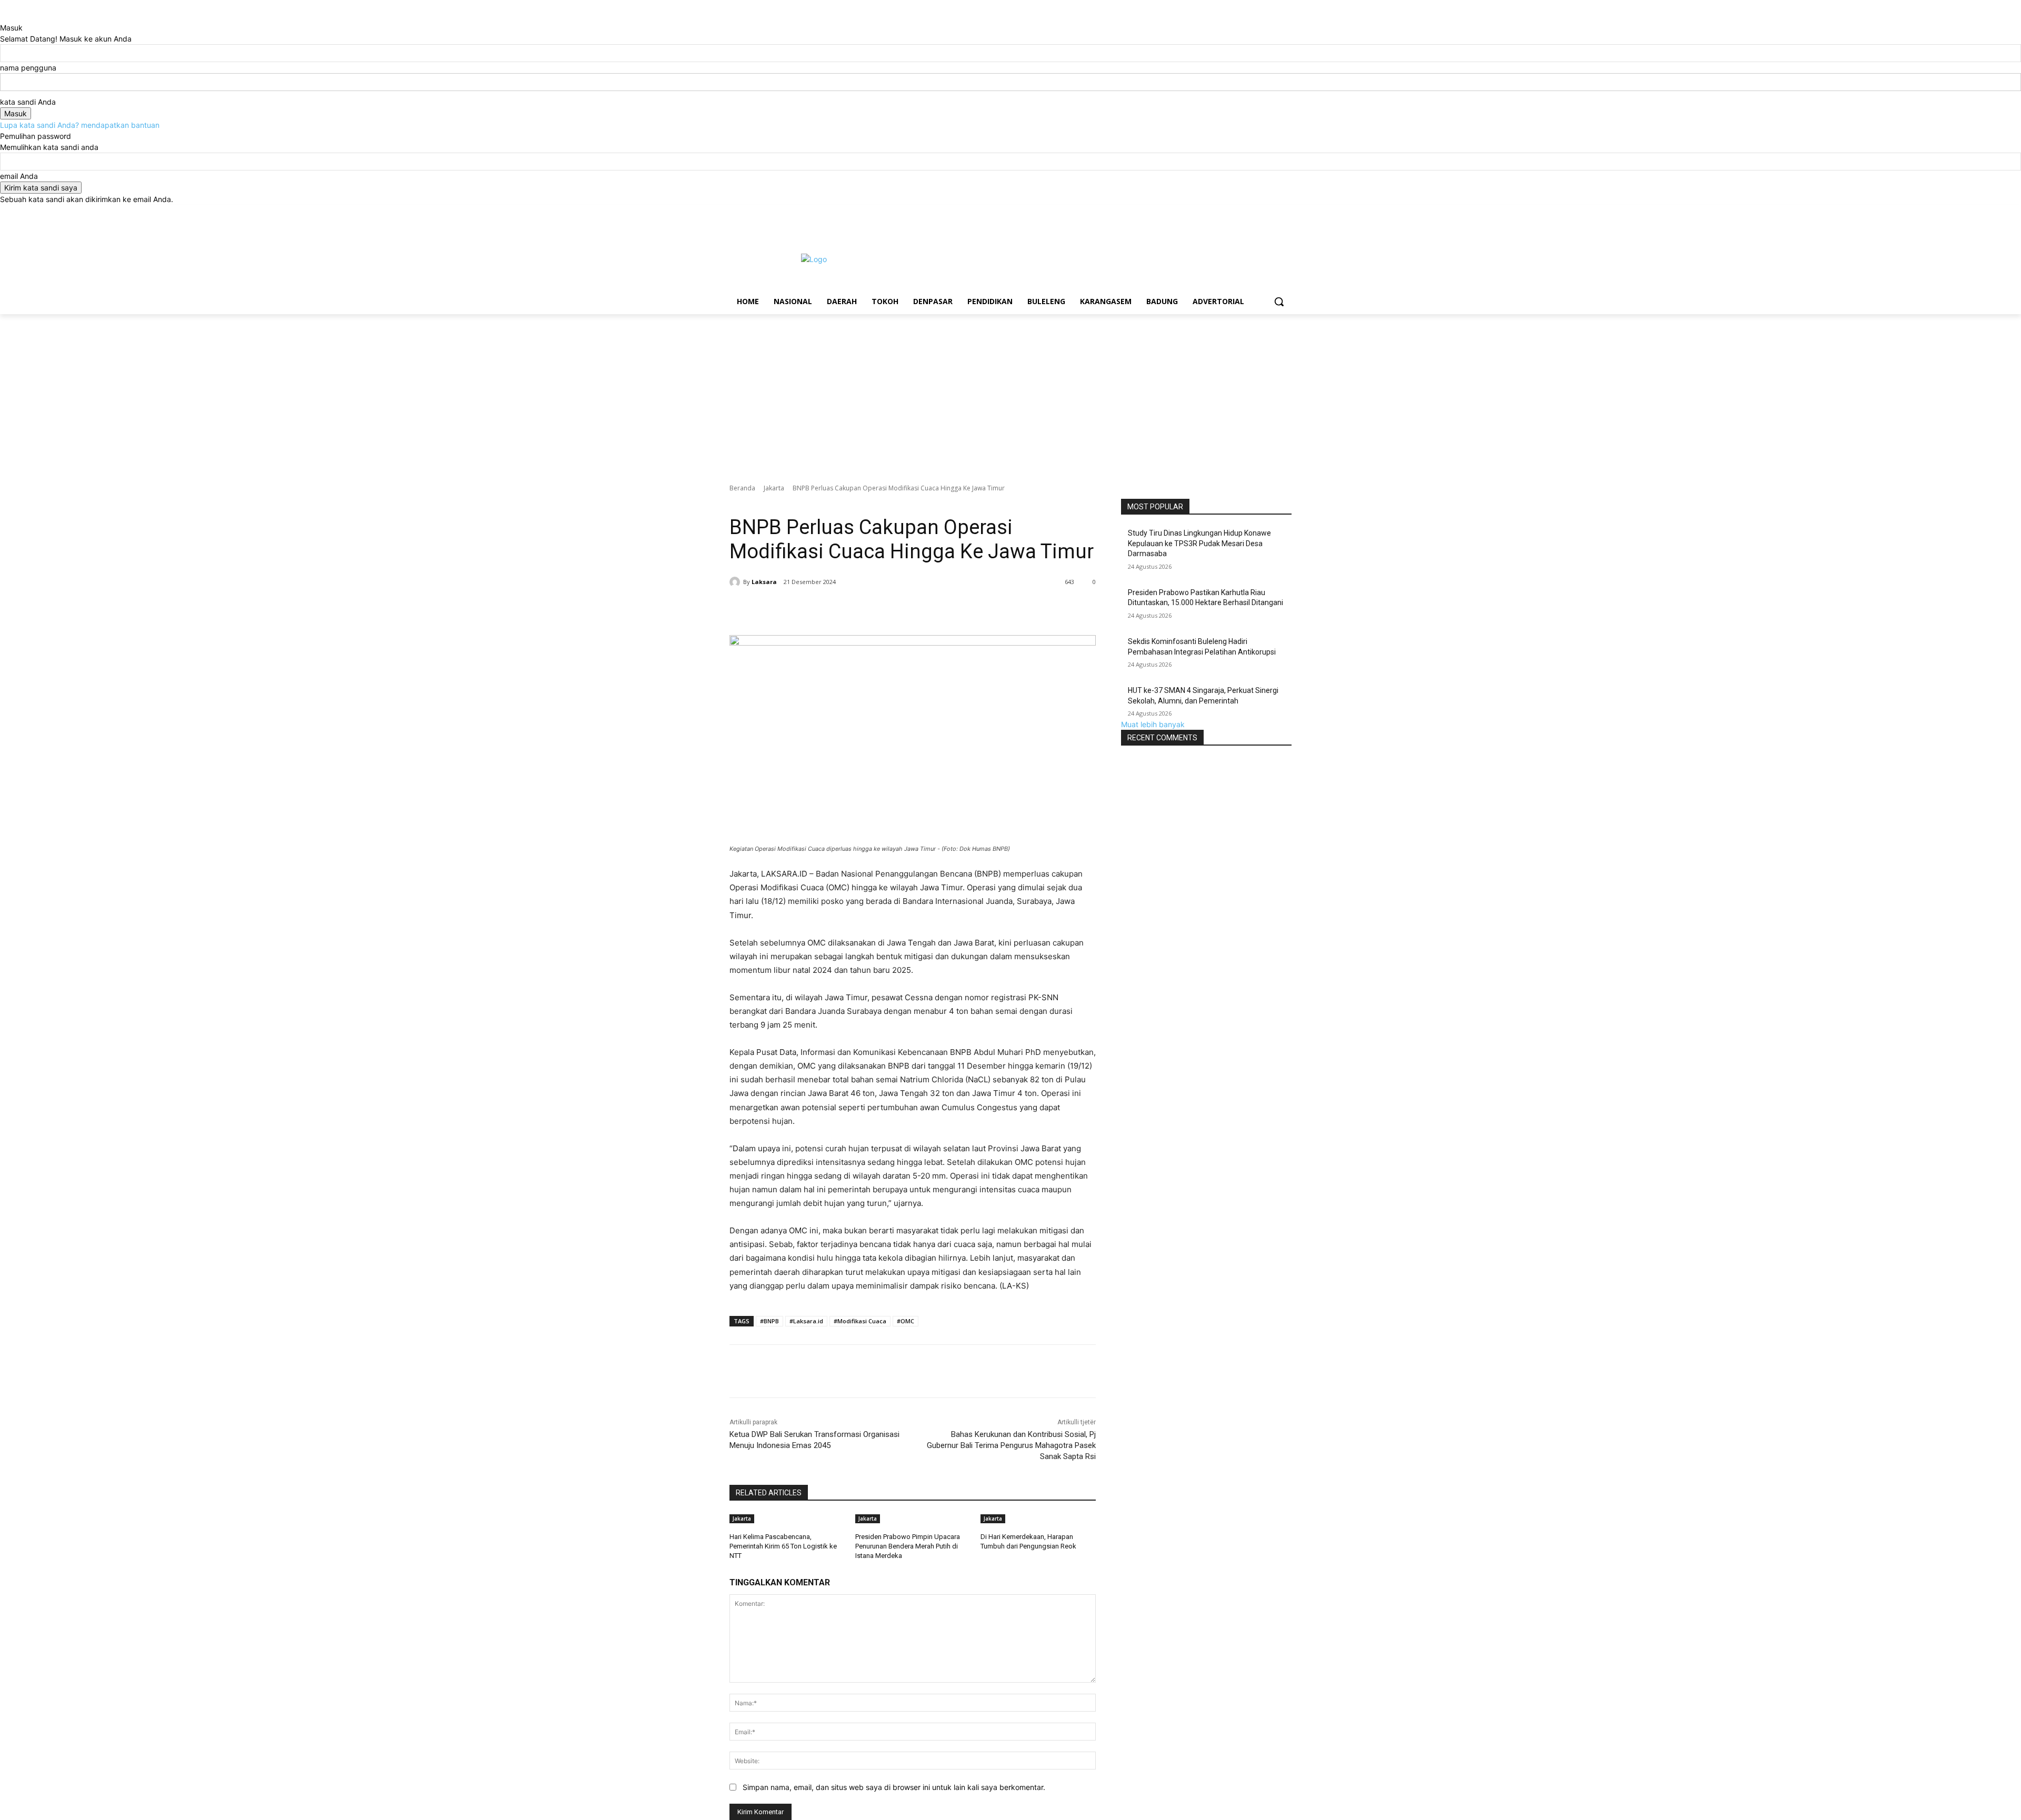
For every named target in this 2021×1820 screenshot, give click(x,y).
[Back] (3, 17)
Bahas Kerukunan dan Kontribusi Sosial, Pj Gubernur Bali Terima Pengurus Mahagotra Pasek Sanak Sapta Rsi (1011, 1445)
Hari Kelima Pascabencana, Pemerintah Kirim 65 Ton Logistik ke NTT (783, 1546)
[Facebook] (1227, 212)
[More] (910, 609)
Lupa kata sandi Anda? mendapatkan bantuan (80, 125)
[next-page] (984, 1560)
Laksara (764, 582)
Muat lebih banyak (1153, 724)
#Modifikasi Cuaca (860, 1321)
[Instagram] (1242, 212)
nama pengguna (28, 68)
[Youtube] (1285, 212)
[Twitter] (1257, 212)
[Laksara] (736, 582)
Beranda (742, 488)
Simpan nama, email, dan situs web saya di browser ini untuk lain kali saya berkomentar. (894, 1787)
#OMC (906, 1321)
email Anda (19, 176)
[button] (1279, 301)
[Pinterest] (861, 609)
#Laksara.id (806, 1321)
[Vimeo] (1271, 212)
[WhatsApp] (885, 609)
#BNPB (769, 1321)
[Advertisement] (1010, 393)
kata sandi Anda (28, 102)
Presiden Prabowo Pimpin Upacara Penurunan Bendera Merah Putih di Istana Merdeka (908, 1546)
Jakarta (774, 488)
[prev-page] (978, 1560)
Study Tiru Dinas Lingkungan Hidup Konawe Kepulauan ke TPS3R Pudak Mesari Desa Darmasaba (1199, 543)
